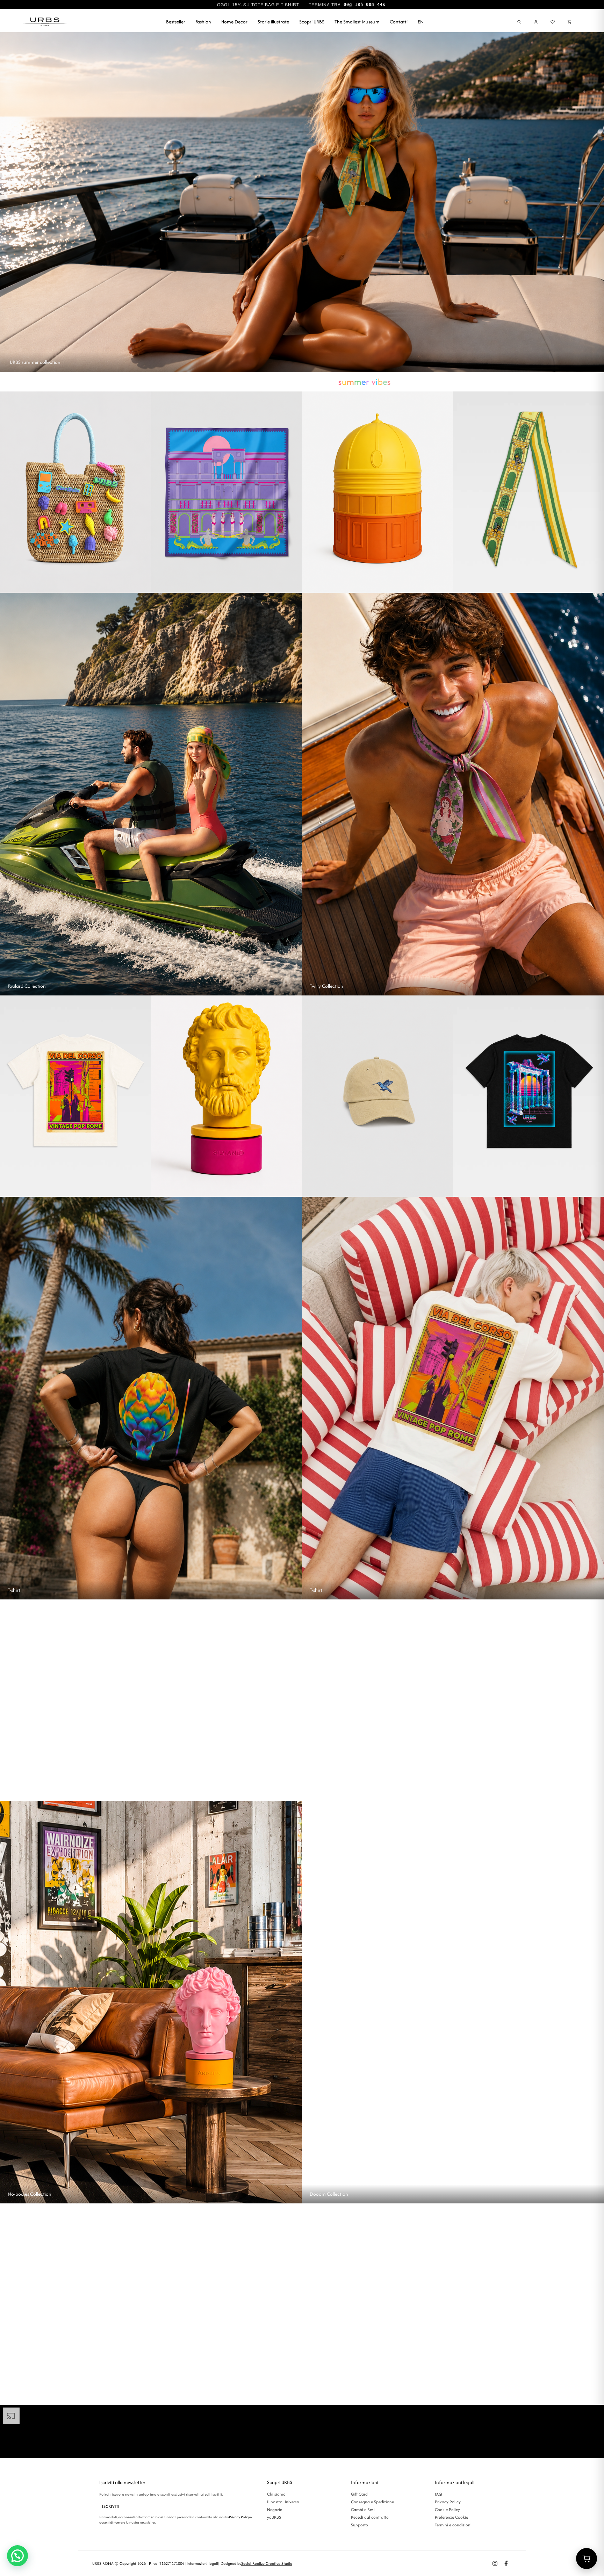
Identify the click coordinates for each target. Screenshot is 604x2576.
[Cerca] (519, 22)
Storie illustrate (273, 22)
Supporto (359, 2525)
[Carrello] (569, 22)
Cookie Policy (447, 2509)
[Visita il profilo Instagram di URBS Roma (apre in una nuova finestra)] (495, 2563)
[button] (17, 2556)
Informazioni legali (202, 2563)
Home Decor (234, 22)
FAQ (438, 2494)
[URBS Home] (45, 22)
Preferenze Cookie (451, 2517)
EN (421, 22)
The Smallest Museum (357, 22)
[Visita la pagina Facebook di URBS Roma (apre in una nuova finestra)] (506, 2563)
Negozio (275, 2509)
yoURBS (274, 2517)
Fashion (203, 22)
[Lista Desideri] (553, 22)
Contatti (399, 22)
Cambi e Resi (363, 2509)
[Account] (536, 22)
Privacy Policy (239, 2517)
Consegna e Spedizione (372, 2502)
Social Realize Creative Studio (267, 2563)
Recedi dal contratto (370, 2517)
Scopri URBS (312, 22)
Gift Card (359, 2494)
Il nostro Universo (283, 2502)
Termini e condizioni (453, 2525)
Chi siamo (276, 2494)
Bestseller (176, 22)
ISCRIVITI (111, 2506)
